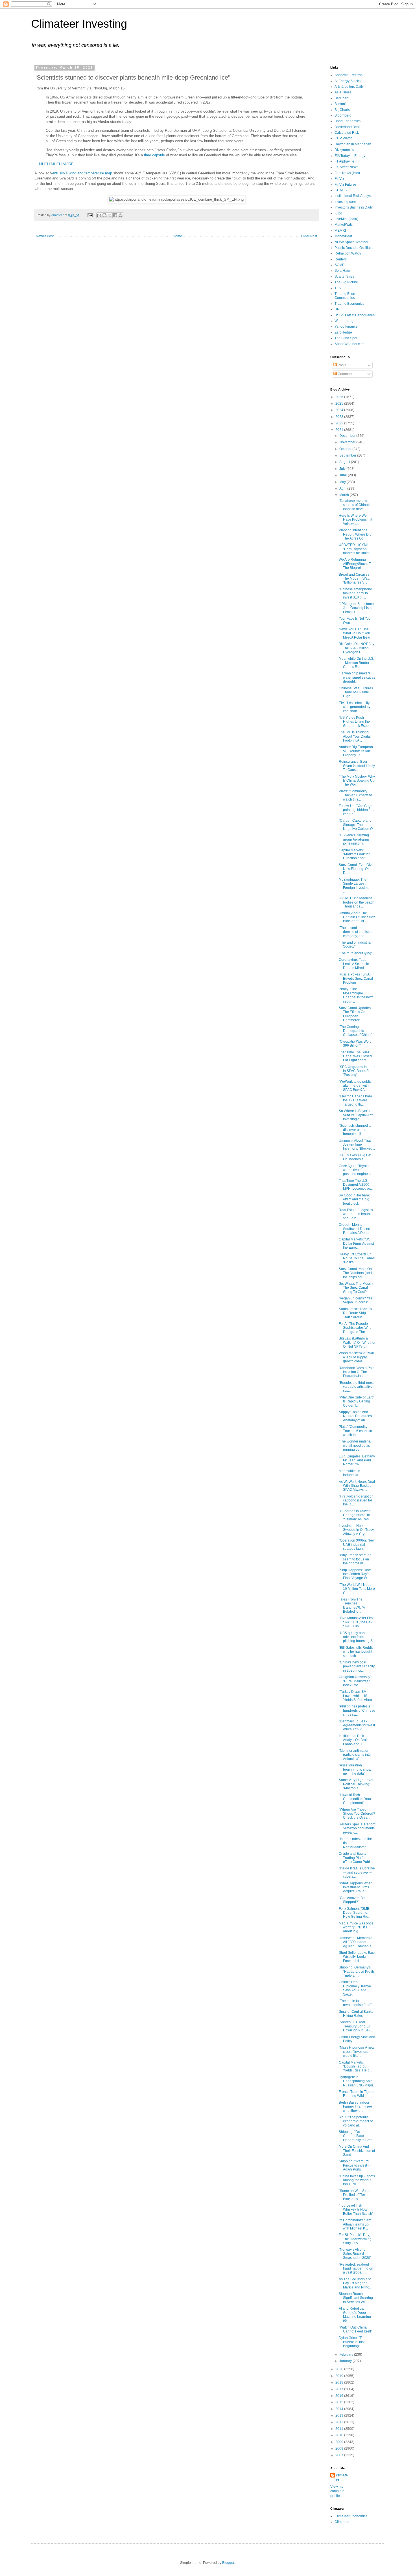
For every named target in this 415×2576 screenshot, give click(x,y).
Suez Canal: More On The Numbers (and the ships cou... (355, 1273)
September (348, 455)
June (344, 475)
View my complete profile (337, 2491)
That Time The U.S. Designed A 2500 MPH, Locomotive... (356, 1185)
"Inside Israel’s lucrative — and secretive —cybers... (357, 1872)
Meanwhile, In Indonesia (350, 1473)
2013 (340, 2415)
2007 (340, 2455)
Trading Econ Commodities (345, 296)
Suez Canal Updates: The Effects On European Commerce (355, 1014)
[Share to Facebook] (115, 215)
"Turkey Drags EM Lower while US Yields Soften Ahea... (357, 1696)
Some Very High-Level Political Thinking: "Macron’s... (356, 1784)
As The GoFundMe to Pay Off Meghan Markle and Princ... (355, 2283)
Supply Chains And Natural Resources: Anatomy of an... (356, 1416)
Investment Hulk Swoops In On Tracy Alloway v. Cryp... (356, 1530)
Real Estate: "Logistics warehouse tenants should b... (356, 1214)
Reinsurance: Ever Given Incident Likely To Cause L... (357, 766)
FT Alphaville (344, 161)
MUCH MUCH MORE (56, 164)
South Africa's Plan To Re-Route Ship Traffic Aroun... (355, 1313)
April (343, 488)
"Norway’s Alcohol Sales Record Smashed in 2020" (355, 2254)
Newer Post (45, 236)
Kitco (338, 213)
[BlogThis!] (104, 215)
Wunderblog (344, 321)
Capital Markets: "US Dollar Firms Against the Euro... (356, 1243)
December (348, 436)
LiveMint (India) (346, 219)
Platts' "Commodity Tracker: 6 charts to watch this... (355, 795)
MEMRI (340, 231)
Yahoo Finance (346, 326)
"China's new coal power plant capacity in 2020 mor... (357, 1666)
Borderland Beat (347, 127)
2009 (340, 2442)
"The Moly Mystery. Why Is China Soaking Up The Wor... (357, 781)
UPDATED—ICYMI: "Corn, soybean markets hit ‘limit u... (356, 549)
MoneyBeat (343, 236)
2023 (340, 417)
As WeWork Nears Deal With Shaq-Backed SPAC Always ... (357, 1486)
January (346, 2361)
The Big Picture (346, 282)
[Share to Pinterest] (121, 215)
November (348, 442)
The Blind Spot (346, 338)
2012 (340, 2422)
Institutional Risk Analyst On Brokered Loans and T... (357, 1740)
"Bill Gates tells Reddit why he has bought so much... (356, 1652)
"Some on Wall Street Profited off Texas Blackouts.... (355, 2195)
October (346, 449)
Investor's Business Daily (354, 207)
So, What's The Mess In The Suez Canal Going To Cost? (357, 1288)
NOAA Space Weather (351, 242)
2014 (340, 2409)
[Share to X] (110, 215)
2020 (340, 2369)
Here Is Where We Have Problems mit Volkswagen (355, 520)
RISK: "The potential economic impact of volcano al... (356, 2121)
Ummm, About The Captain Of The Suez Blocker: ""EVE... (357, 917)
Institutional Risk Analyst (353, 196)
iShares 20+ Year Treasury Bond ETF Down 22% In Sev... (356, 2026)
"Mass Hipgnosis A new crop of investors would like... (357, 2052)
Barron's (341, 104)
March (345, 495)
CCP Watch (343, 138)
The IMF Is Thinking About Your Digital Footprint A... (355, 736)
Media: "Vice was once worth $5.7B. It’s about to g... (356, 1927)
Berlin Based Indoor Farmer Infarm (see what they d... (355, 2107)
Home (177, 236)
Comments (346, 374)
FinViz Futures (346, 185)
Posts (341, 365)
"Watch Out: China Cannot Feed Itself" (355, 2329)
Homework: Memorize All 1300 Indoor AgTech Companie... (356, 1942)
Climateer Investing (79, 24)
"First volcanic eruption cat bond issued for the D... (356, 1500)
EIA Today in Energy (350, 156)
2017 (340, 2389)
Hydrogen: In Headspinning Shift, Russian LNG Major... (357, 2081)
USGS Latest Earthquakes (355, 315)
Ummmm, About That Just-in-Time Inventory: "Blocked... (357, 1145)
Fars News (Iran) (347, 173)
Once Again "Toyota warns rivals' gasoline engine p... (356, 1170)
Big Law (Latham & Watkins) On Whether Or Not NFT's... (357, 1342)
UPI (337, 309)
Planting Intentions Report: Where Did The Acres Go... (355, 534)
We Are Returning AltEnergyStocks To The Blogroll (356, 564)
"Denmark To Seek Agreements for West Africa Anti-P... (357, 1725)
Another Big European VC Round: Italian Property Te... (356, 751)
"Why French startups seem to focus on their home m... (355, 1559)
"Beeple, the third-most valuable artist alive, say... (356, 1387)
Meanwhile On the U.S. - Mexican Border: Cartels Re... (356, 663)
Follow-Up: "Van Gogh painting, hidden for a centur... (357, 810)
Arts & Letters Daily (349, 87)
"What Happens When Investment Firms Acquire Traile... (356, 1887)
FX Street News (346, 167)
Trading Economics (349, 304)
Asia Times (343, 92)
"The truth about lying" (356, 953)
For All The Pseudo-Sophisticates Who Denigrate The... (355, 1328)
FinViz (339, 179)
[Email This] (99, 215)
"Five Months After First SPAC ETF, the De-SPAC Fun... (356, 1622)
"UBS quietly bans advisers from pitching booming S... (357, 1637)
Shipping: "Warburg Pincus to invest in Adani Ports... (355, 2165)
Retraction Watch (348, 253)
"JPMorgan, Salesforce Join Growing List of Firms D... (356, 608)
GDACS (341, 190)
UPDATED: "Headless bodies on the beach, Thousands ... (357, 902)
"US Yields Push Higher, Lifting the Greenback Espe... (355, 722)
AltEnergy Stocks (348, 81)
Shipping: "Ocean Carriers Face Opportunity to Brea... (357, 2136)
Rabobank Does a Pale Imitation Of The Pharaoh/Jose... (357, 1372)
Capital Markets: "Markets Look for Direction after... (354, 854)
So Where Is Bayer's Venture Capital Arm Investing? (356, 1115)
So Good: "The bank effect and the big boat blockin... (354, 1199)
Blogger (228, 2563)
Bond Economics (348, 121)
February (347, 2354)
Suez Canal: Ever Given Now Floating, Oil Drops (357, 869)
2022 (340, 423)
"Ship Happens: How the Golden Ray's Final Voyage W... (355, 1574)
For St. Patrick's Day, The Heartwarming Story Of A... (355, 2239)
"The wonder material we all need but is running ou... (355, 1445)
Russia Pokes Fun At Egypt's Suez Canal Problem (356, 978)
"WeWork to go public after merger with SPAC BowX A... (355, 1086)
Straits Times (344, 277)
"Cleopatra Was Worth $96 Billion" (356, 1043)
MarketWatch (345, 225)
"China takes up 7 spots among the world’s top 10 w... (357, 2180)
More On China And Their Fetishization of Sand (357, 2151)
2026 (340, 397)
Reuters (341, 259)
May (343, 482)
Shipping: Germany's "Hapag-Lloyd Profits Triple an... (357, 1971)
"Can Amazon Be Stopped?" (352, 1900)
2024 (340, 410)
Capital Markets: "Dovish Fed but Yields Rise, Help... (355, 2067)
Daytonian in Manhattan (353, 144)
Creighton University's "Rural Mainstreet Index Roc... (356, 1681)
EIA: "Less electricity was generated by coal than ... (355, 707)
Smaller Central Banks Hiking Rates (356, 2014)
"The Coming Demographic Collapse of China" (355, 1031)
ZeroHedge (343, 332)
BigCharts (342, 110)
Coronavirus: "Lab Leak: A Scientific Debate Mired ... (354, 964)
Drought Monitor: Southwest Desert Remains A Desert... (356, 1229)
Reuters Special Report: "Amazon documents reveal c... (357, 1828)
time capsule (154, 155)
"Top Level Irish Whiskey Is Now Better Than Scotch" (356, 2210)
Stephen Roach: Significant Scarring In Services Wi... (356, 2298)
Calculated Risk (347, 133)
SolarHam (342, 271)
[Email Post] (90, 215)
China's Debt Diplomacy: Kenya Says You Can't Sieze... (355, 1988)
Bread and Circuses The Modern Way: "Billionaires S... (354, 579)
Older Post (309, 236)
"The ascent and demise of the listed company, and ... (356, 932)
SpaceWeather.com (350, 344)
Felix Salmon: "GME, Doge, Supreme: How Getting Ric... (355, 1913)
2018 (340, 2382)
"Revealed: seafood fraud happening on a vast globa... (356, 2269)
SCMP (339, 265)
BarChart (341, 98)
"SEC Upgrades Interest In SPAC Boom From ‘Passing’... (357, 1071)
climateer (342, 2478)
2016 (340, 2396)
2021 (340, 430)
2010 (340, 2435)
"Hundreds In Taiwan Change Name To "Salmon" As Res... (355, 1515)
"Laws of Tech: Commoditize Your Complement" (355, 1799)
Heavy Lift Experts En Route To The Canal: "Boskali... (357, 1258)
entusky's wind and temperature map (82, 173)
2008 (340, 2448)
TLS (338, 288)
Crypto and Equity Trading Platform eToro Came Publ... (356, 1858)
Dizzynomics (344, 150)
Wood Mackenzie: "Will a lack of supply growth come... (356, 1357)
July (343, 469)
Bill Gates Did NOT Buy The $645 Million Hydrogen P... (357, 648)
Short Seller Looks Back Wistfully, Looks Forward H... (357, 1957)
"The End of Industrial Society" (355, 944)
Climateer (342, 2522)
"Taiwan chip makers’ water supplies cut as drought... (357, 677)
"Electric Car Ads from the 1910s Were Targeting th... (355, 1100)
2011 (340, 2429)
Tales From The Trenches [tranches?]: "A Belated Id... (352, 1605)
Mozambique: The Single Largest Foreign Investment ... (356, 886)
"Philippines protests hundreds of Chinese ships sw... (357, 1710)
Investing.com (345, 202)
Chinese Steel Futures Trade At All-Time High (356, 692)
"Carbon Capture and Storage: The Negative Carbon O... (357, 825)
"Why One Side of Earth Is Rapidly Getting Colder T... (357, 1401)
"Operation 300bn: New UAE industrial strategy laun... (357, 1544)
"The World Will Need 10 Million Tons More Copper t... (357, 1589)
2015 (340, 2402)
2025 (340, 404)
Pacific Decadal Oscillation (355, 248)
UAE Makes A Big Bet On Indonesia (355, 1157)
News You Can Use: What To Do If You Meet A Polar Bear (355, 633)
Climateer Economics (351, 2516)
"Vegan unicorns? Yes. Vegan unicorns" (356, 1300)
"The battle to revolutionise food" (355, 2003)
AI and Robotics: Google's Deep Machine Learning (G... (355, 2315)
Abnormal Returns (349, 75)
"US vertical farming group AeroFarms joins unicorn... (354, 839)
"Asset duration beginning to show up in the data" (355, 1769)
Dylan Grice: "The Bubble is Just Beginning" (352, 2342)
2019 (340, 2376)
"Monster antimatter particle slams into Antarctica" (355, 1755)
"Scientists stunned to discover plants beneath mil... (355, 1130)
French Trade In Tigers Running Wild (356, 2094)
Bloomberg (343, 115)
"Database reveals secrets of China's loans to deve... (354, 505)
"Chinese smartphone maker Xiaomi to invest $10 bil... (355, 593)
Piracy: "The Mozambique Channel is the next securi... (356, 995)
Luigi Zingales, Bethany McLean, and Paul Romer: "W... (357, 1460)
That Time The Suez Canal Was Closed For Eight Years (355, 1056)
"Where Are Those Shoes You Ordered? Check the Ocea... (357, 1814)
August (345, 462)
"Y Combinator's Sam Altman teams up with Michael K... (355, 2224)
